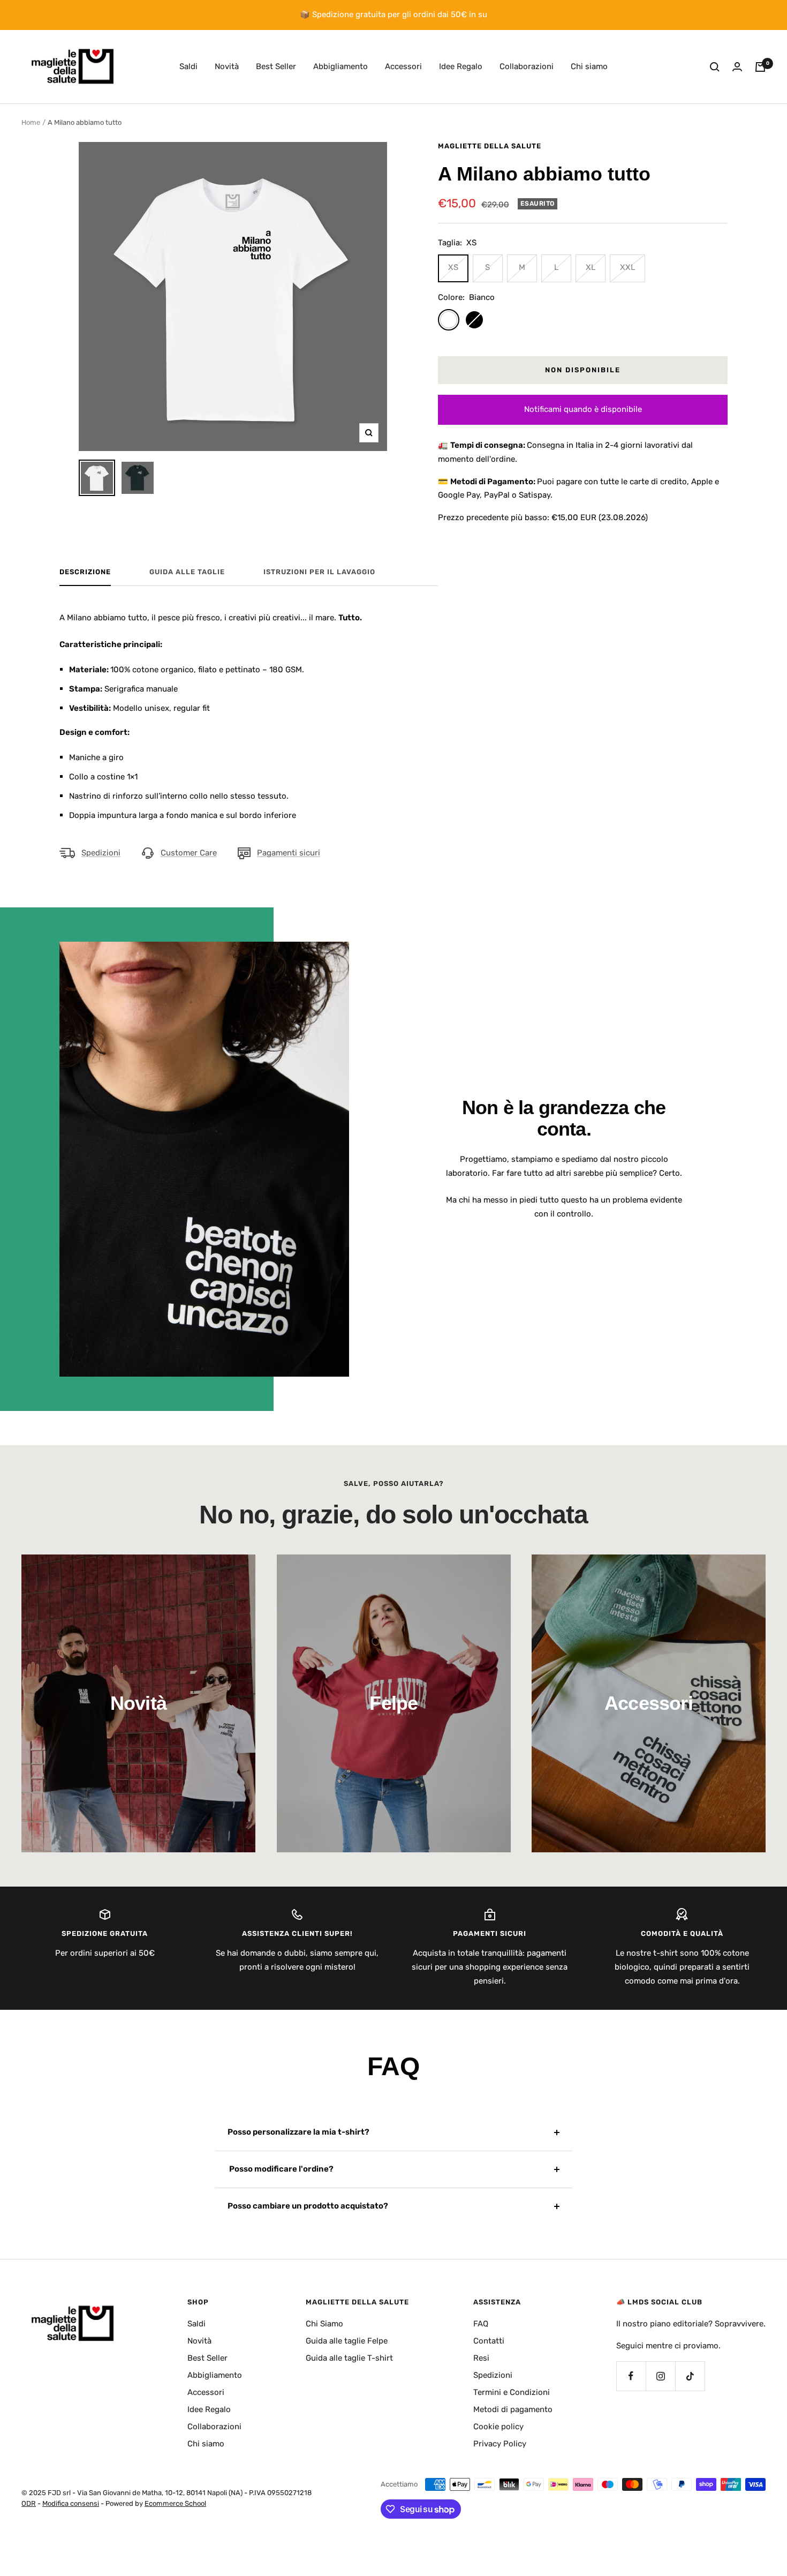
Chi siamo (589, 66)
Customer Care (189, 853)
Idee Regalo (461, 66)
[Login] (737, 67)
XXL (627, 267)
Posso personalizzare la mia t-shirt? (298, 2132)
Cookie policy (498, 2427)
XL (591, 267)
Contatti (489, 2341)
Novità (227, 66)
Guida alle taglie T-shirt (349, 2358)
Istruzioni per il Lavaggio (319, 572)
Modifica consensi (71, 2503)
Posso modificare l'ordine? (281, 2169)
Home (31, 122)
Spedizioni (101, 853)
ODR (29, 2503)
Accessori (403, 66)
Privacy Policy (500, 2444)
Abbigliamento (340, 66)
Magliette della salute (490, 146)
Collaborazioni (527, 66)
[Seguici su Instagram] (660, 2376)
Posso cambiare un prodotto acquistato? (308, 2206)
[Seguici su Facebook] (631, 2376)
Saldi (188, 66)
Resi (481, 2358)
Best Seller (276, 66)
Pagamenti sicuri (289, 853)
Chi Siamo (324, 2324)
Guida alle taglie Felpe (347, 2341)
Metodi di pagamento (513, 2409)
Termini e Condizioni (512, 2392)
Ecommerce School (175, 2503)
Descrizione (85, 572)
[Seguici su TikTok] (690, 2376)
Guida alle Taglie (187, 572)
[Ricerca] (715, 67)
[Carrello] (760, 67)
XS (453, 267)
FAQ (481, 2324)
